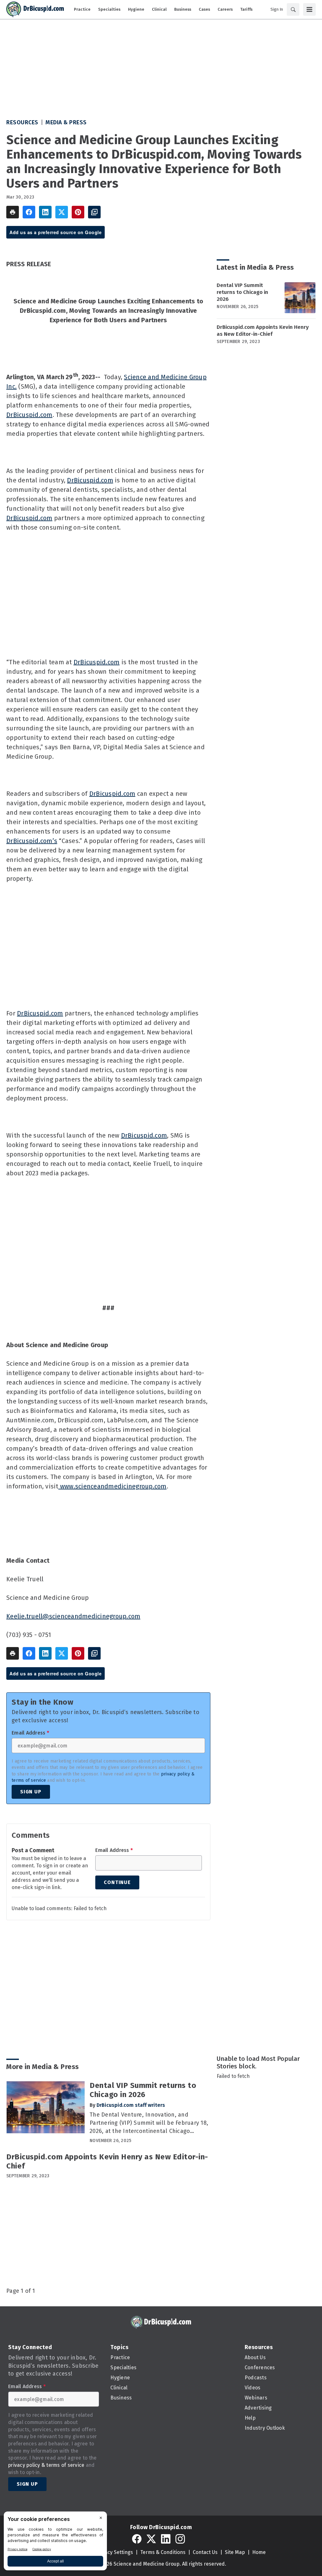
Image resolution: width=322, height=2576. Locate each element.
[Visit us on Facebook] (137, 2539)
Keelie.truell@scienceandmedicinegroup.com (73, 1616)
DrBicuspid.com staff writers (131, 2105)
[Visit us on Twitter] (151, 2539)
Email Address (30, 1733)
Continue (117, 1882)
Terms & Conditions (163, 2552)
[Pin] (78, 212)
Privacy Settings (114, 2552)
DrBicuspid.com (29, 415)
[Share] (29, 212)
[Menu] (309, 9)
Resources (22, 122)
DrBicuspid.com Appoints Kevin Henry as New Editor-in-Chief (263, 331)
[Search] (293, 9)
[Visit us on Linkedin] (166, 2539)
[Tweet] (62, 212)
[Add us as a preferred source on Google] (94, 212)
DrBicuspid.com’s (32, 841)
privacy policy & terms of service (46, 2465)
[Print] (13, 212)
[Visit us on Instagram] (180, 2539)
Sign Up (31, 1792)
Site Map (235, 2552)
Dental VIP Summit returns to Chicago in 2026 (242, 292)
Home (259, 2552)
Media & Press (66, 122)
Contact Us (205, 2552)
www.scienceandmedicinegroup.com (113, 1486)
